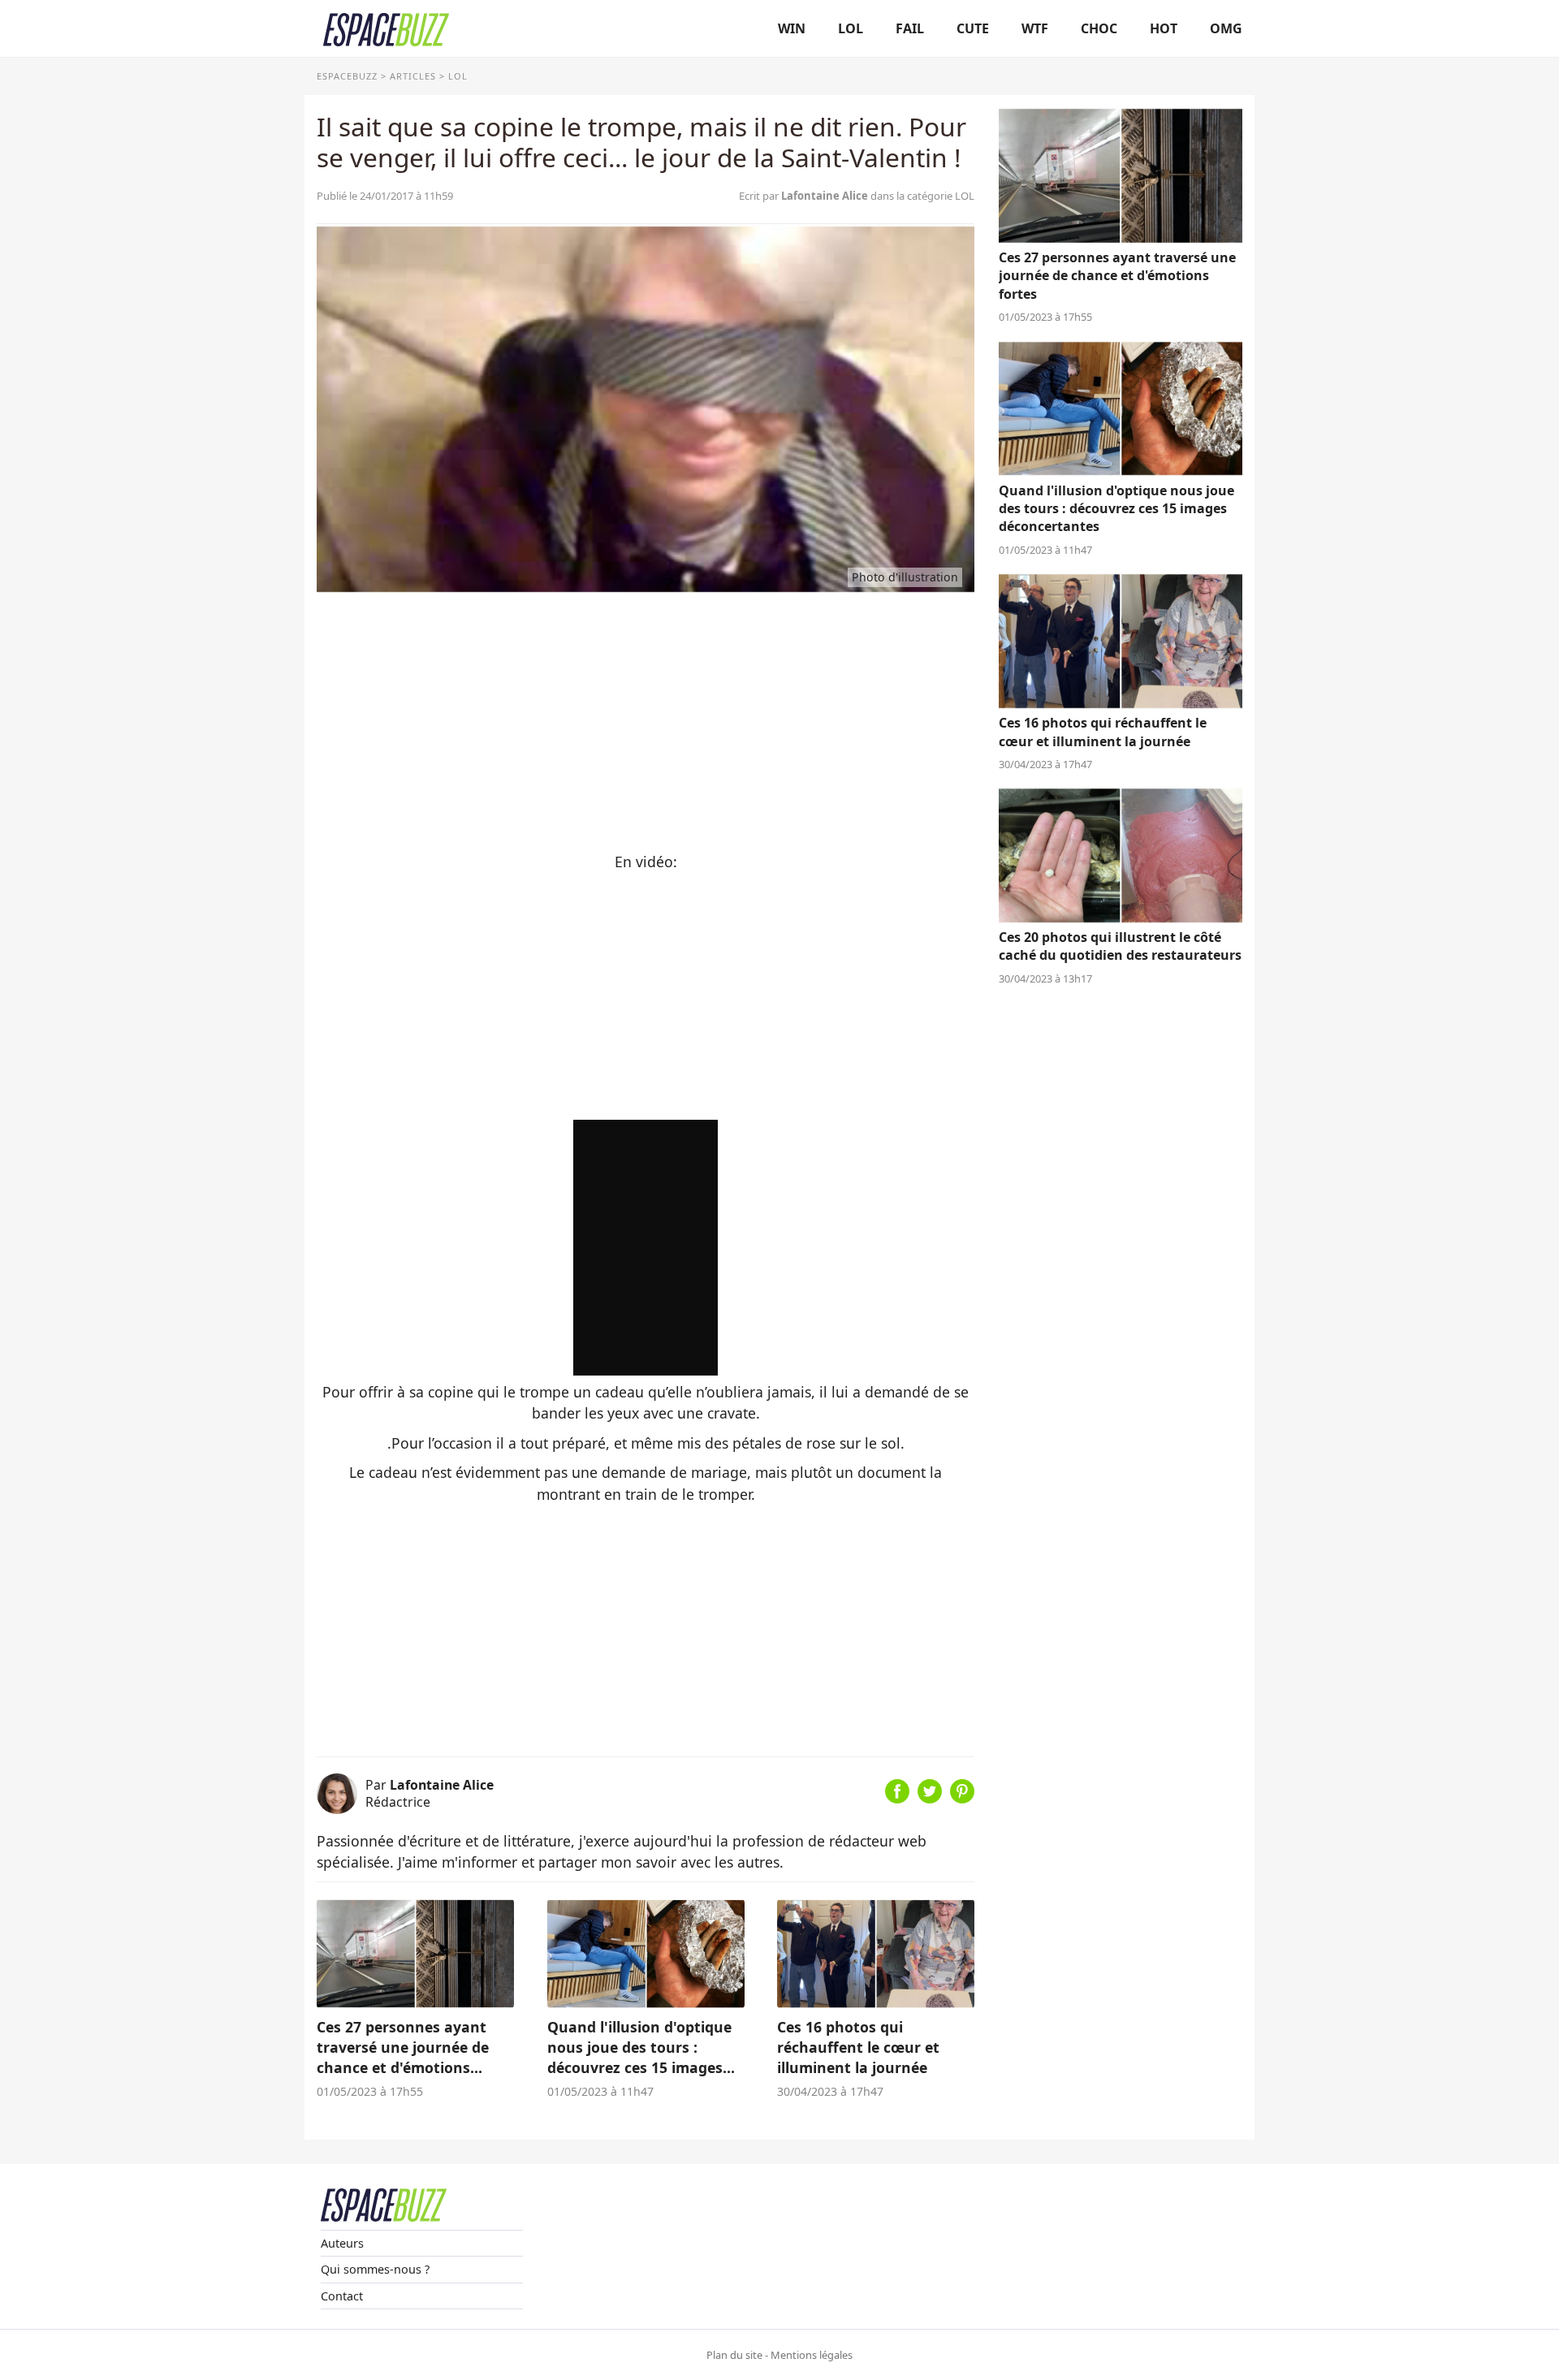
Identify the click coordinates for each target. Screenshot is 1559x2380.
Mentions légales (812, 2355)
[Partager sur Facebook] (897, 1798)
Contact (342, 2296)
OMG (1226, 28)
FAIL (910, 28)
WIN (792, 28)
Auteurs (342, 2243)
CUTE (973, 28)
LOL (851, 28)
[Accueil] (386, 28)
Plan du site (734, 2355)
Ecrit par (803, 196)
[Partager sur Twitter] (930, 1798)
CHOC (1099, 28)
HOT (1164, 28)
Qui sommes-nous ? (375, 2269)
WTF (1035, 28)
